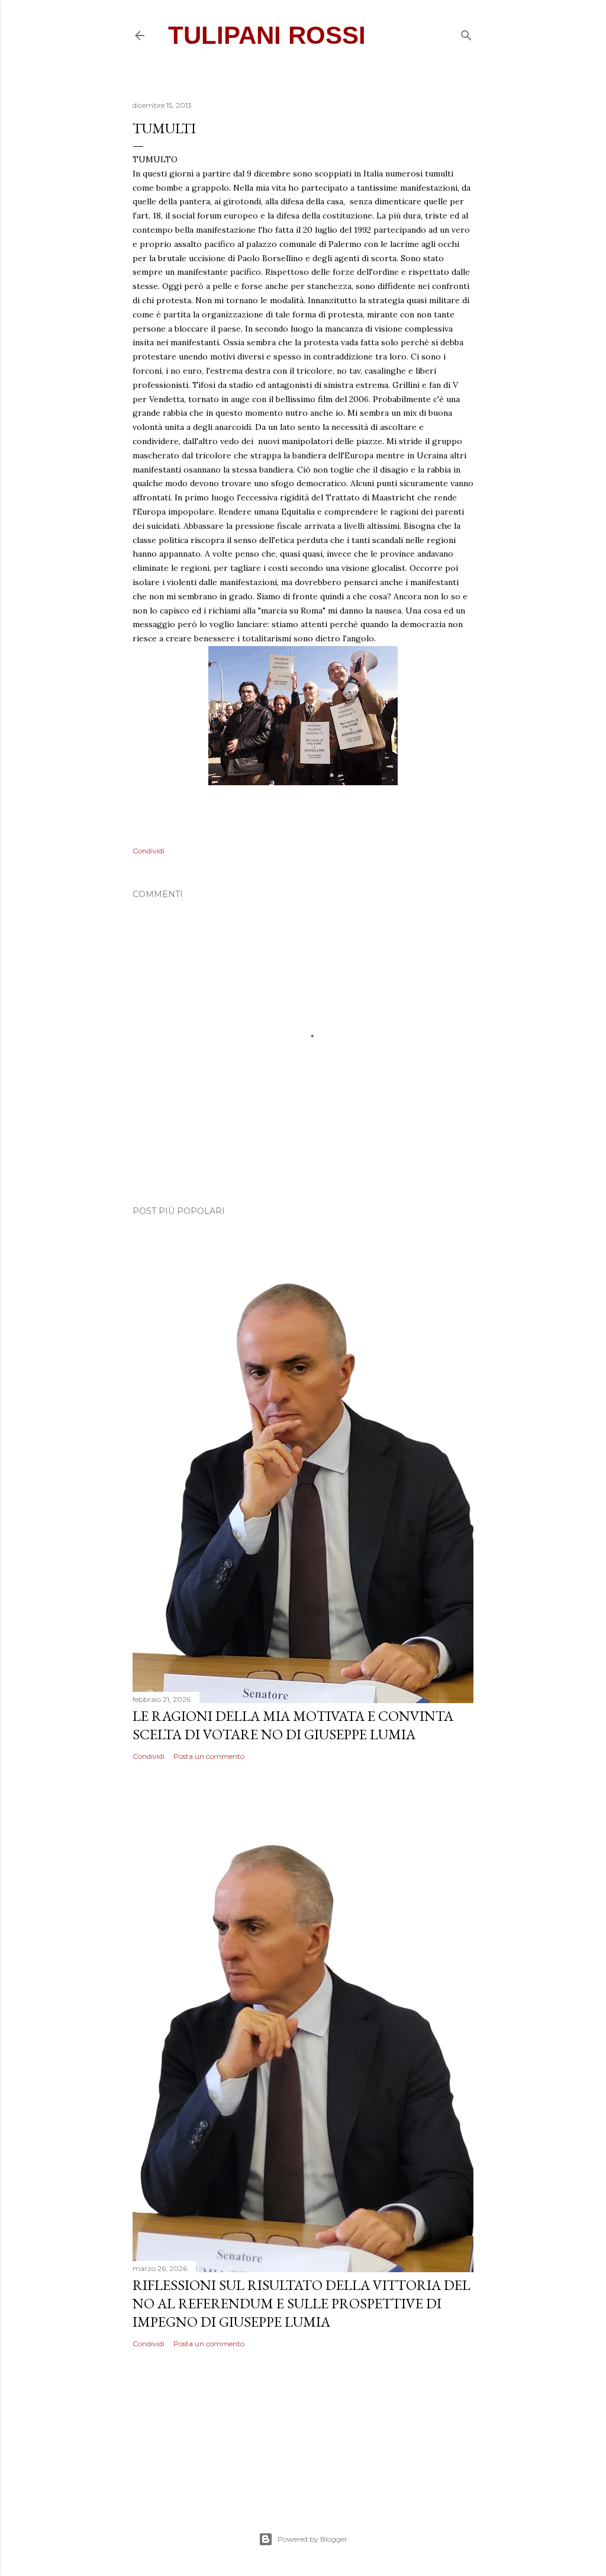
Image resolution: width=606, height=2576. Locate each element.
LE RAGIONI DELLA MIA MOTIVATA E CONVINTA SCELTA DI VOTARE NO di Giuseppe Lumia (293, 1725)
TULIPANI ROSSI (267, 35)
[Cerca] (466, 34)
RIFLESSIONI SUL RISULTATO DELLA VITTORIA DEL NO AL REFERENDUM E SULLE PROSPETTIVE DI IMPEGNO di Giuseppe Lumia (302, 2303)
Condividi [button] (149, 851)
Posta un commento (209, 1756)
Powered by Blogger (312, 2539)
